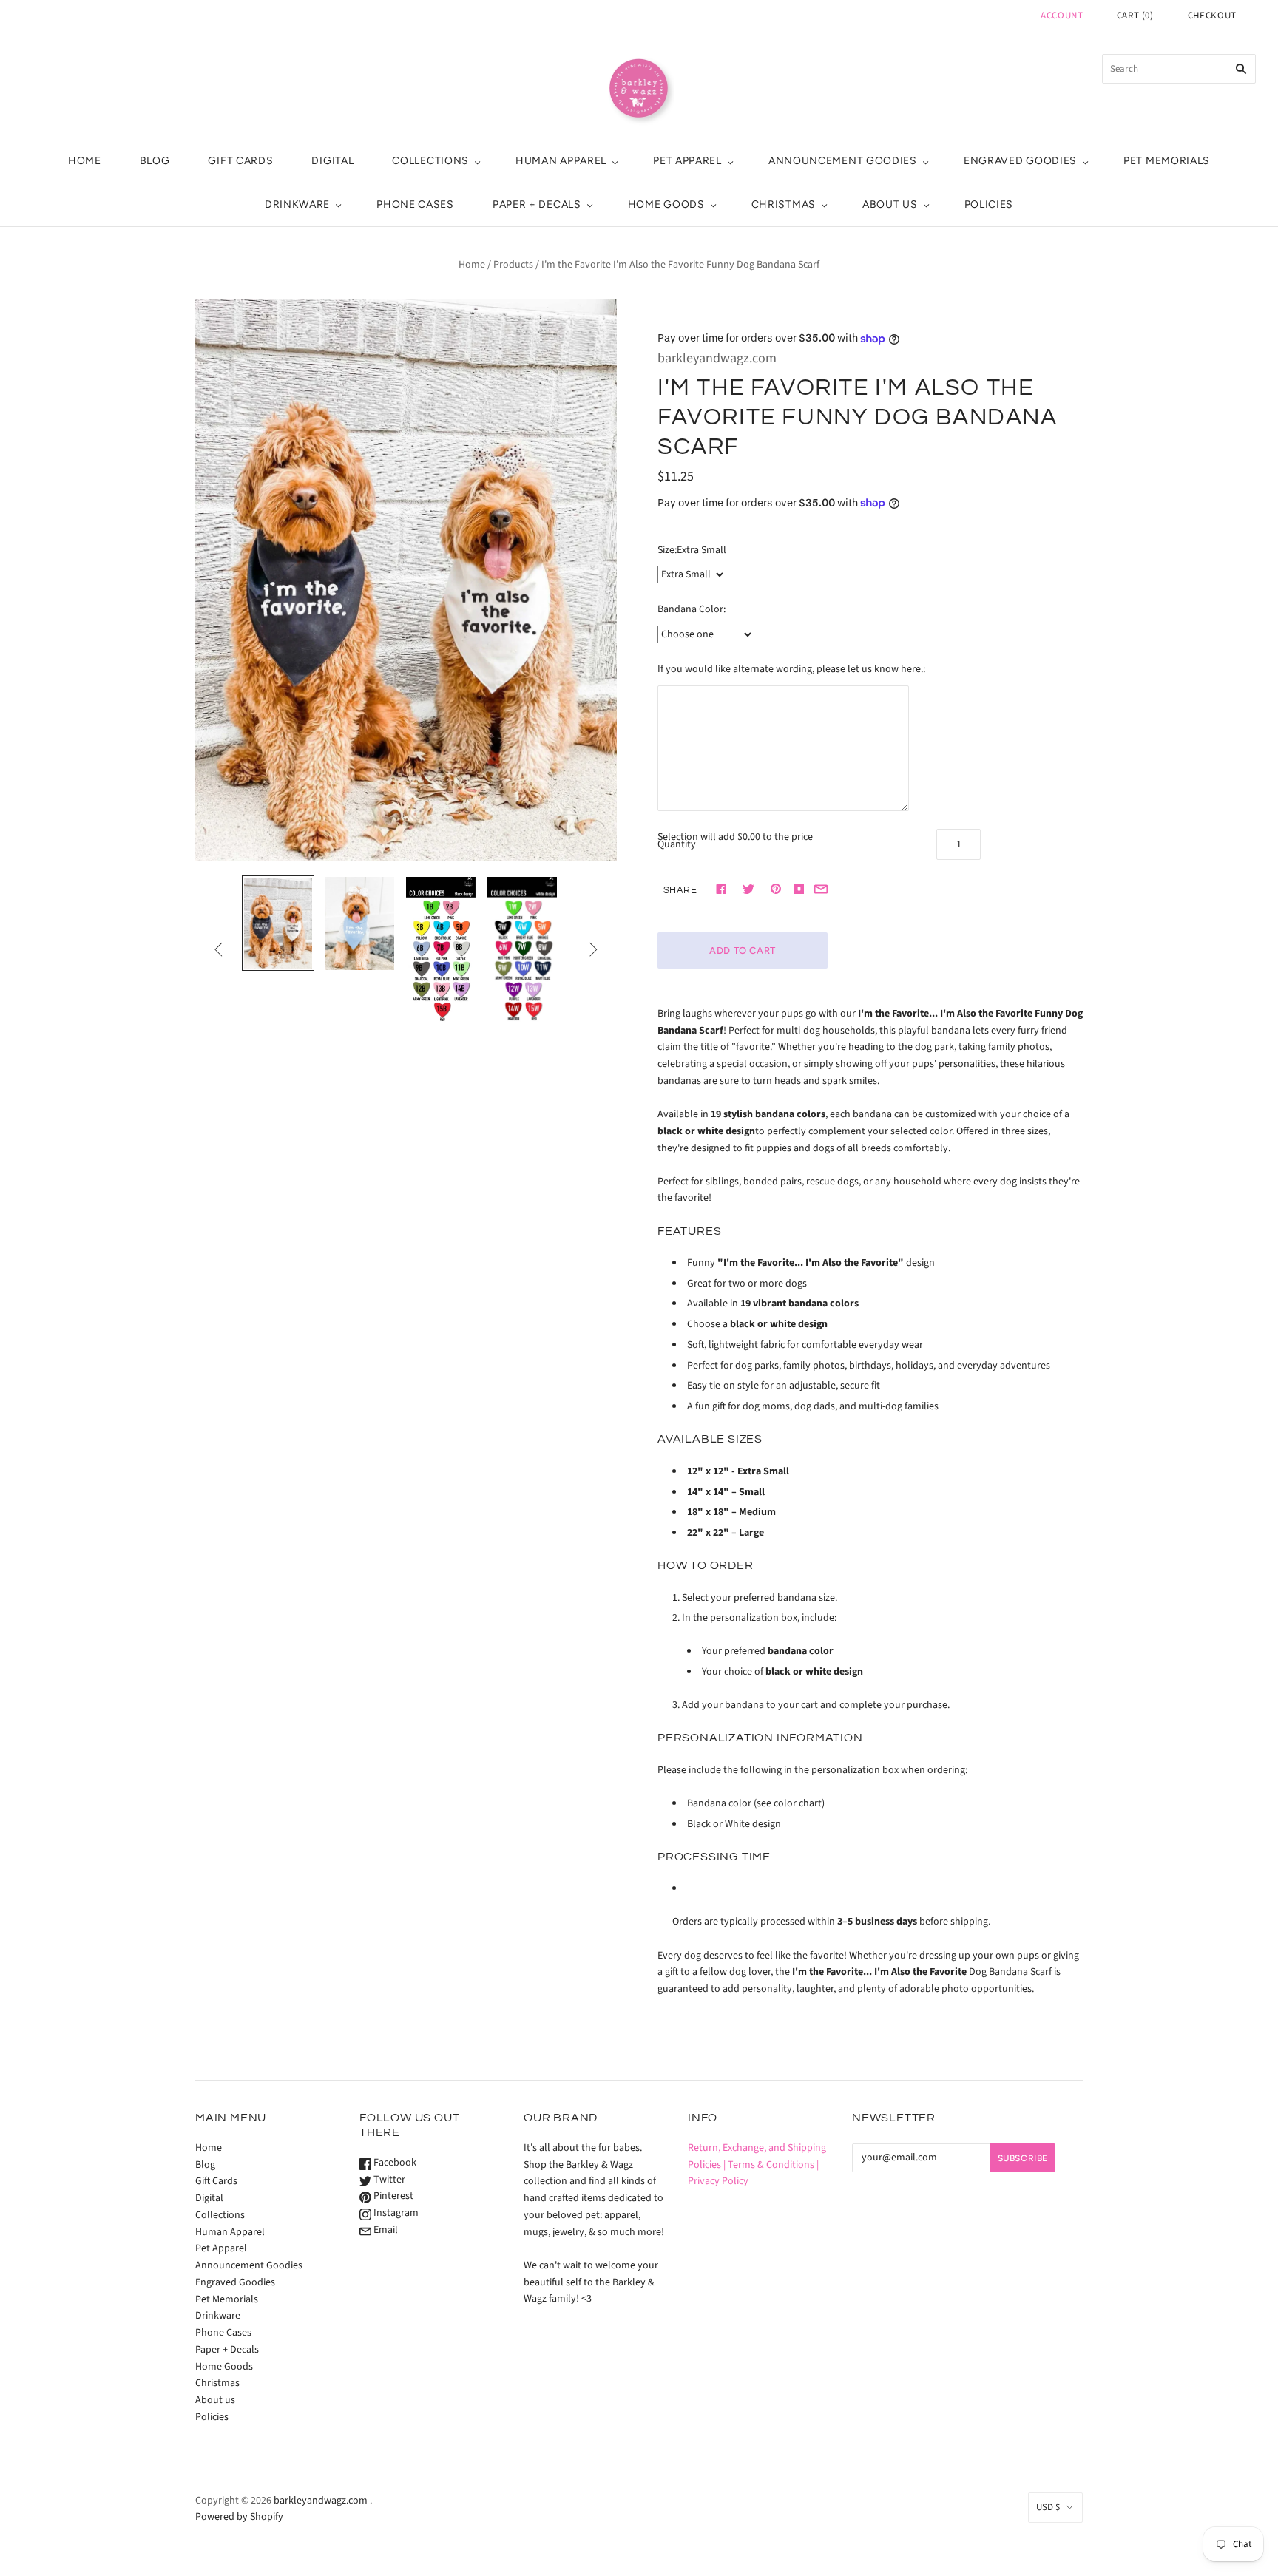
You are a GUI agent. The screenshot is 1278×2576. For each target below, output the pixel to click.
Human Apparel (561, 161)
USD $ (1048, 2507)
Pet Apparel (687, 161)
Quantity (677, 844)
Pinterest (392, 2196)
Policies (989, 204)
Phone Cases (415, 204)
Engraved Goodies (1020, 161)
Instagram (395, 2213)
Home (85, 161)
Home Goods (666, 204)
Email (385, 2230)
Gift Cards (240, 161)
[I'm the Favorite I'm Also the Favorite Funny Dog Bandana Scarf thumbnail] (278, 923)
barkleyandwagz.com (717, 358)
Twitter (388, 2180)
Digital (332, 161)
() (1135, 16)
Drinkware (297, 204)
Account (1062, 16)
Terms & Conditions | (773, 2165)
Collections (430, 161)
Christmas (784, 204)
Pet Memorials (1167, 161)
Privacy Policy (718, 2181)
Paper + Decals (537, 204)
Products (513, 265)
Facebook (394, 2163)
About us (890, 204)
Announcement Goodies (843, 161)
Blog (155, 161)
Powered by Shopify (239, 2517)
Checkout (1212, 16)
